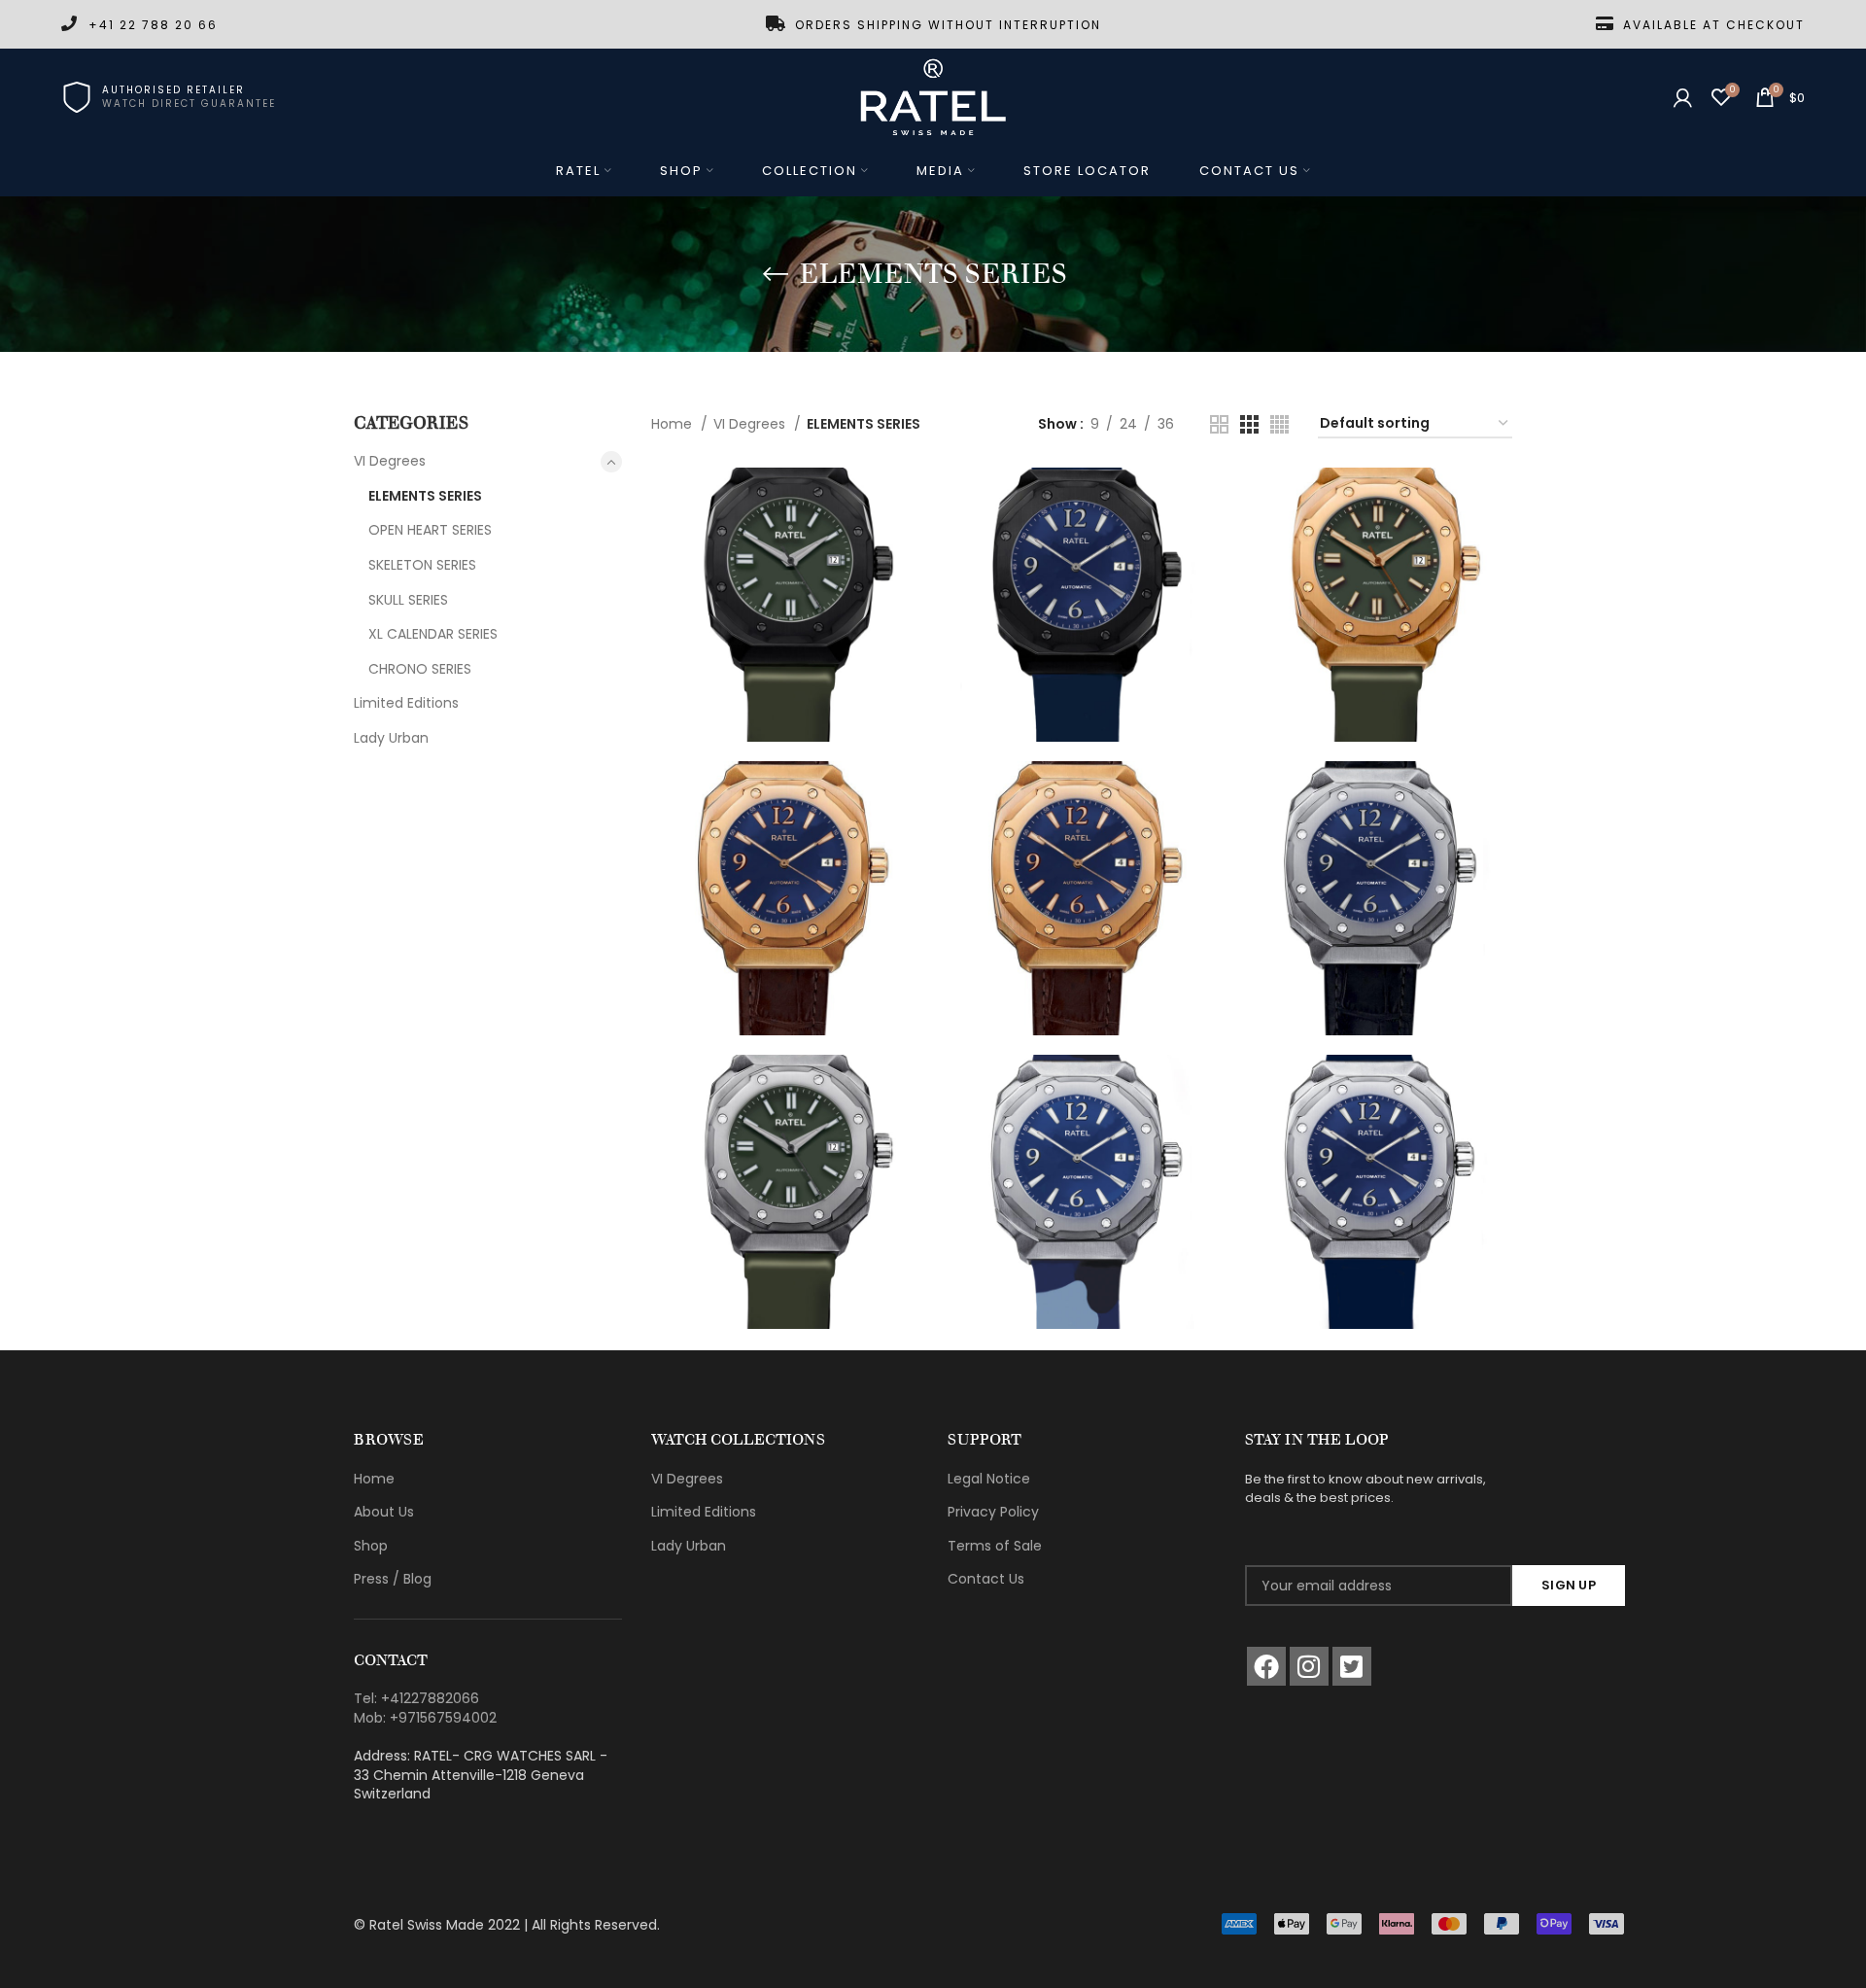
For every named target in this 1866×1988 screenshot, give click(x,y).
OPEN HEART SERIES (430, 530)
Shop (371, 1546)
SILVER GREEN (788, 1152)
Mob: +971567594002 (425, 1718)
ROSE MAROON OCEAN (788, 857)
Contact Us (986, 1579)
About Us (384, 1512)
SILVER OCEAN (1375, 1152)
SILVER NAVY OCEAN (1081, 1152)
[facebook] (1266, 1666)
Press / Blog (393, 1579)
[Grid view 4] (1279, 424)
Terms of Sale (995, 1546)
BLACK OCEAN (1082, 564)
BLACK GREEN (788, 564)
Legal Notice (989, 1479)
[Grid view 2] (1219, 424)
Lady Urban (391, 738)
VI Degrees (390, 461)
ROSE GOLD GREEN (1375, 564)
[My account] (1683, 97)
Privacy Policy (993, 1512)
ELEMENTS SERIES (425, 496)
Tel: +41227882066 (416, 1698)
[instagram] (1309, 1666)
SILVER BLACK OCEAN (1375, 857)
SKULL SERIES (408, 600)
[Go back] (776, 274)
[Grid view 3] (1249, 424)
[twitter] (1352, 1666)
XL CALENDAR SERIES (433, 634)
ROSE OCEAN (1082, 857)
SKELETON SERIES (422, 565)
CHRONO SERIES (420, 669)
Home (674, 424)
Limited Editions (406, 703)
